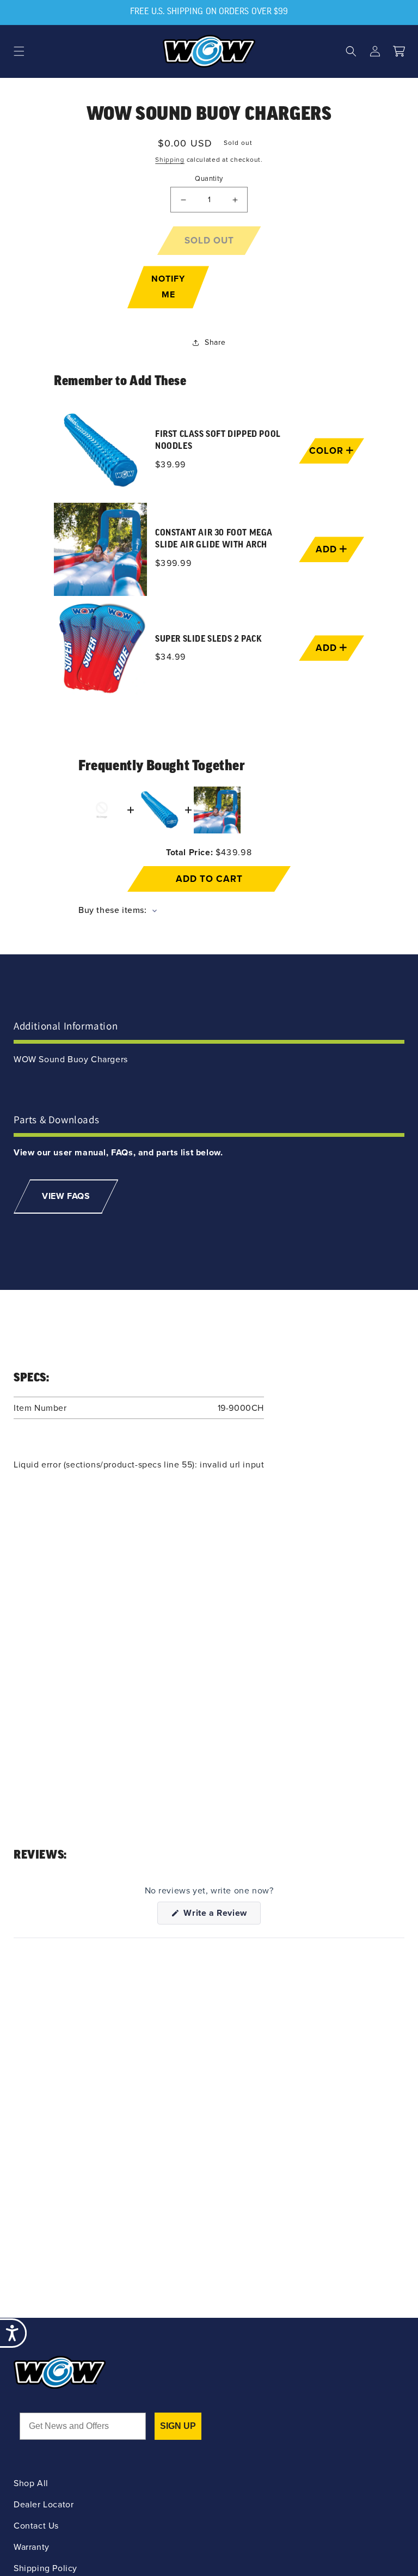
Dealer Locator (44, 2504)
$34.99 (171, 657)
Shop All (31, 2483)
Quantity (209, 178)
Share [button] (215, 342)
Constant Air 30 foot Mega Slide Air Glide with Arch (214, 539)
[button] (19, 51)
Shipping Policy (45, 2568)
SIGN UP (178, 2426)
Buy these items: (114, 910)
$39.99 (171, 464)
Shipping (170, 160)
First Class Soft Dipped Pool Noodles (218, 440)
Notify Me (168, 287)
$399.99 (173, 563)
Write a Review (221, 1915)
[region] (209, 549)
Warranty (32, 2547)
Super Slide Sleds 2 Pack (208, 640)
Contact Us (36, 2526)
